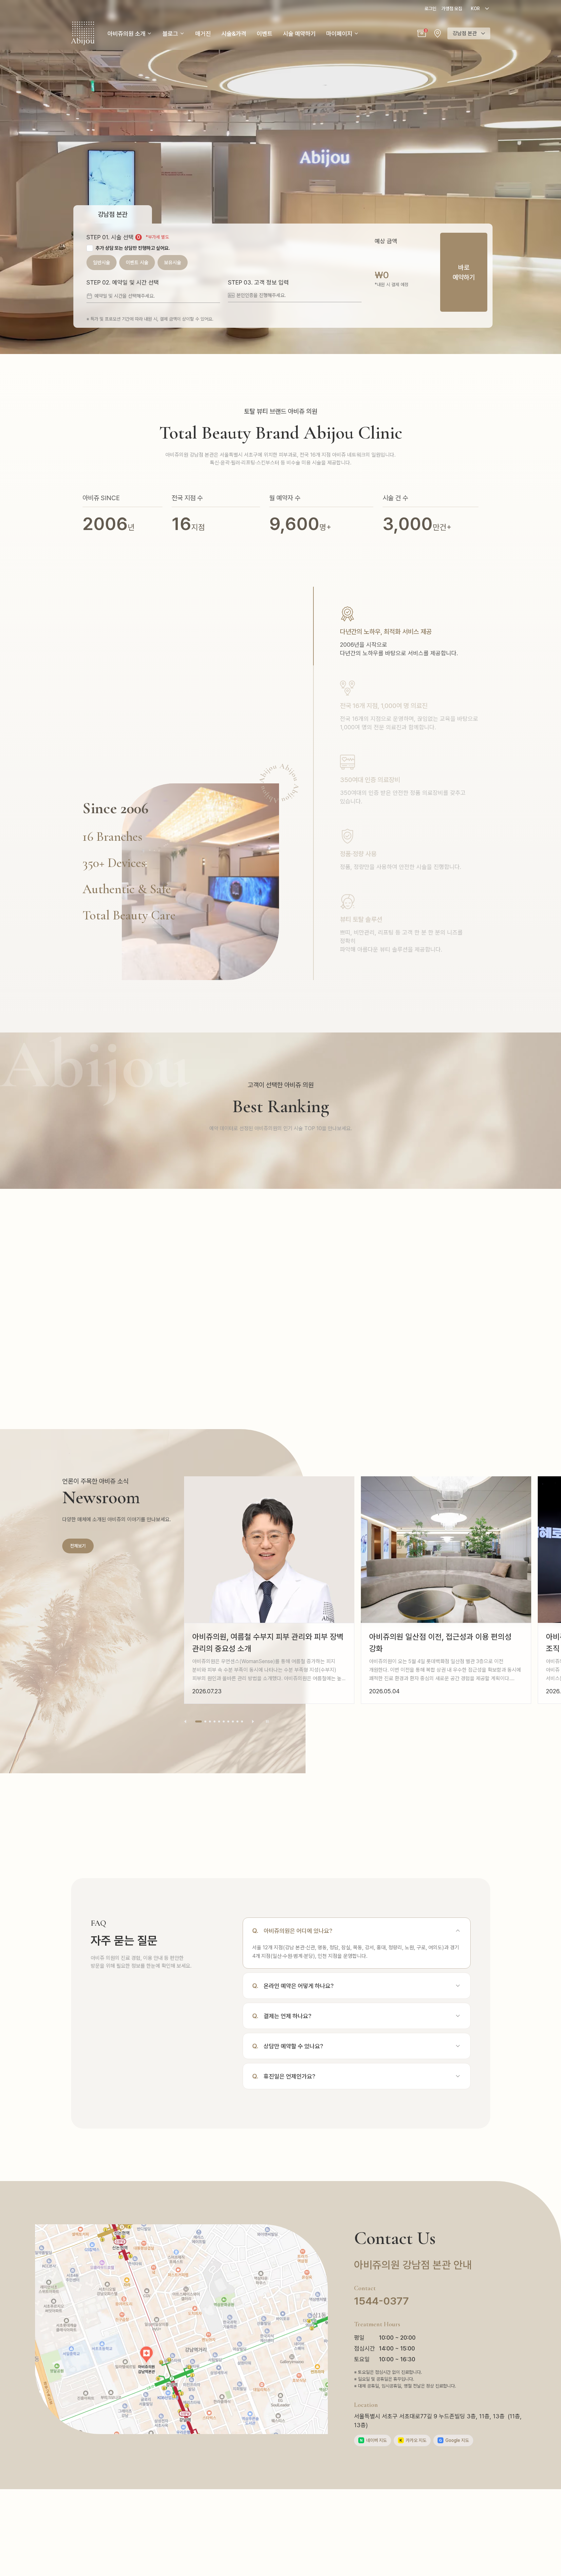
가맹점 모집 (452, 9)
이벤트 (265, 34)
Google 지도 (454, 2440)
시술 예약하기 (299, 34)
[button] (422, 33)
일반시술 (102, 263)
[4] (215, 1721)
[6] (224, 1721)
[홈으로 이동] (83, 33)
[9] (237, 1721)
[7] (228, 1721)
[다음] (253, 1721)
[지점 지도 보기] (438, 33)
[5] (219, 1721)
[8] (233, 1721)
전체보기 (78, 1546)
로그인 (430, 9)
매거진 (203, 34)
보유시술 (173, 263)
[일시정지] (267, 1721)
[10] (242, 1721)
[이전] (185, 1721)
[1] (196, 1721)
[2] (203, 1721)
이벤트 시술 (137, 263)
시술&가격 (234, 34)
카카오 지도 (413, 2440)
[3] (210, 1721)
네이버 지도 (373, 2440)
